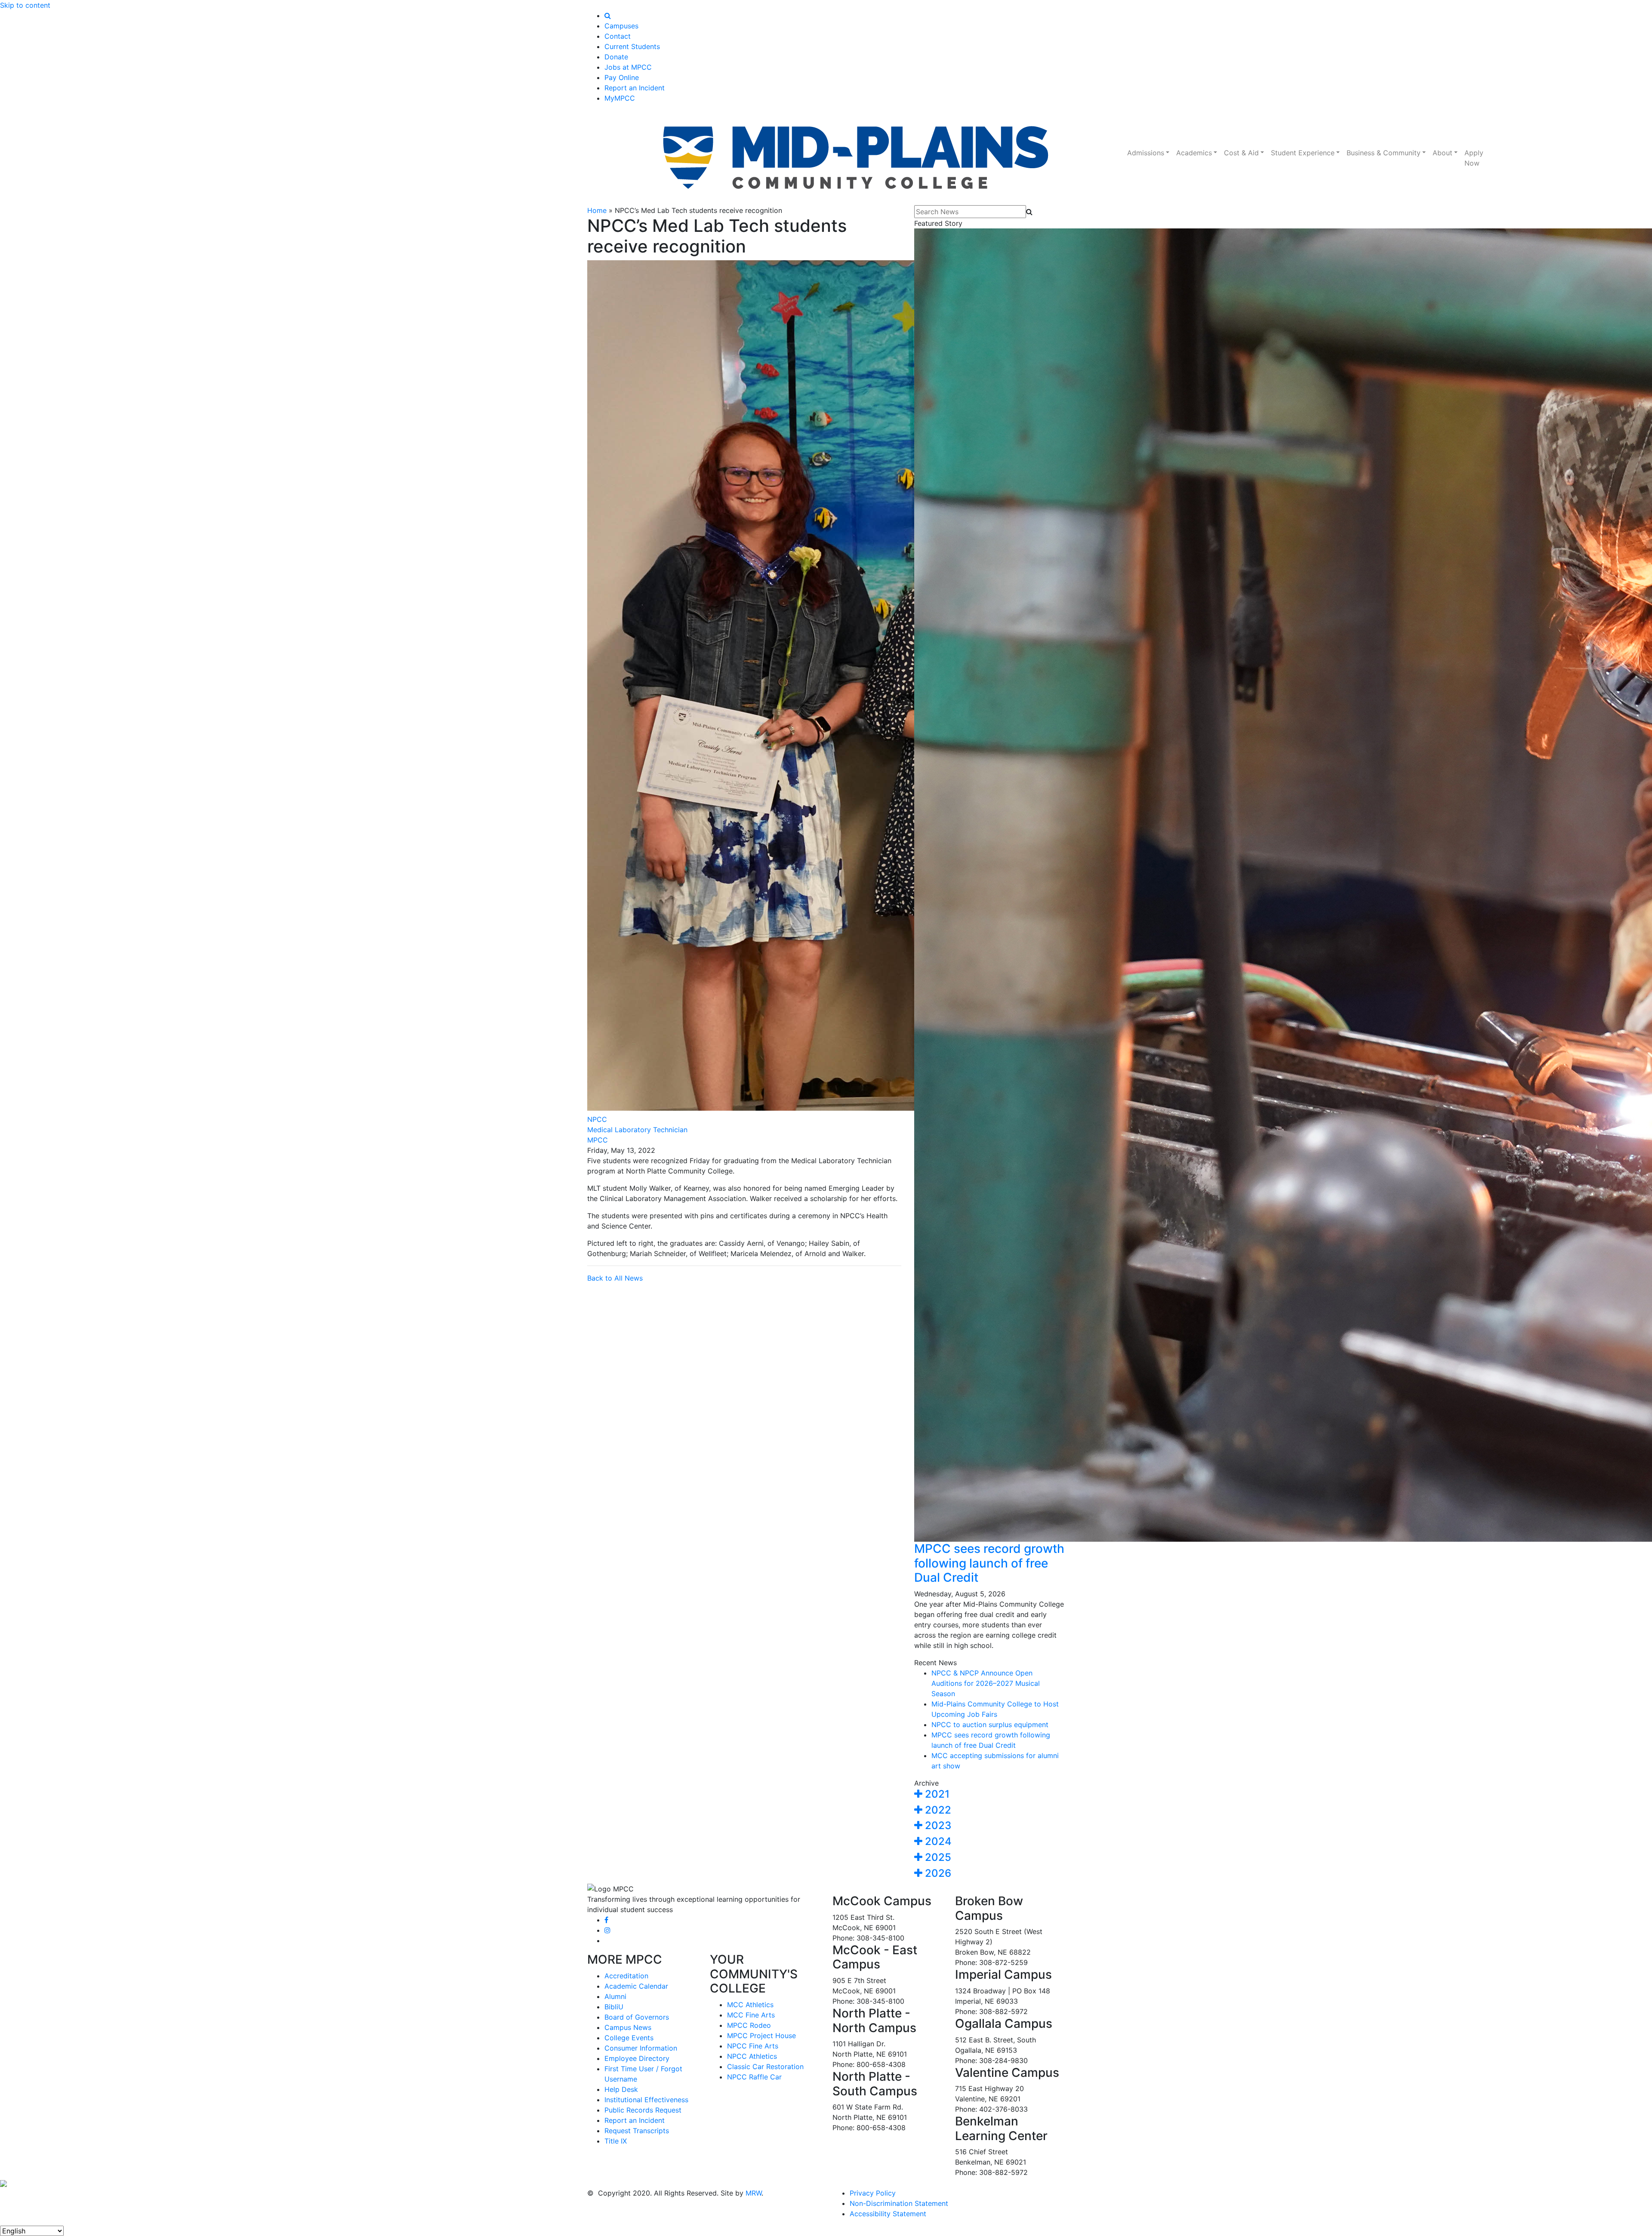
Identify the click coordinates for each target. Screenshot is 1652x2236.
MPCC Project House (761, 2036)
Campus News (628, 2027)
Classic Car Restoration (765, 2067)
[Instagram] (607, 1930)
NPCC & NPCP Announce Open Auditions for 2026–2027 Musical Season (986, 1683)
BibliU (614, 2007)
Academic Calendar (636, 1986)
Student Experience (1303, 153)
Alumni (615, 1996)
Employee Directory (637, 2058)
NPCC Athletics (752, 2056)
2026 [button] (937, 1873)
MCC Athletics (750, 2005)
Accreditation (626, 1976)
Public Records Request (643, 2110)
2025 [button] (937, 1857)
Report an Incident (635, 88)
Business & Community (1384, 153)
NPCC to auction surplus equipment (990, 1725)
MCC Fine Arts (751, 2015)
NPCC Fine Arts (753, 2046)
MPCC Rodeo (749, 2025)
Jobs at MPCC (628, 67)
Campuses (621, 26)
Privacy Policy (873, 2193)
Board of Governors (637, 2017)
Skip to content (25, 5)
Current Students (632, 46)
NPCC (597, 1119)
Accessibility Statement (888, 2214)
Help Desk (621, 2089)
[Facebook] (606, 1920)
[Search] (608, 15)
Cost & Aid (1241, 153)
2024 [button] (937, 1841)
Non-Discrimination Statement (899, 2203)
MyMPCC (620, 98)
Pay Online (622, 77)
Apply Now (1474, 158)
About (1442, 153)
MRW (754, 2193)
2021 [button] (936, 1794)
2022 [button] (937, 1810)
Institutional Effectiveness (646, 2100)
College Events (629, 2038)
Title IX (616, 2141)
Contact (618, 36)
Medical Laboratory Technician (637, 1130)
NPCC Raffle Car (754, 2077)
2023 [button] (937, 1825)
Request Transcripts (637, 2131)
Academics (1194, 153)
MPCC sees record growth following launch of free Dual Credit (989, 1563)
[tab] (989, 1794)
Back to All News (615, 1278)
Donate (616, 57)
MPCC (598, 1140)
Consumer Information (641, 2048)
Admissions (1146, 153)
